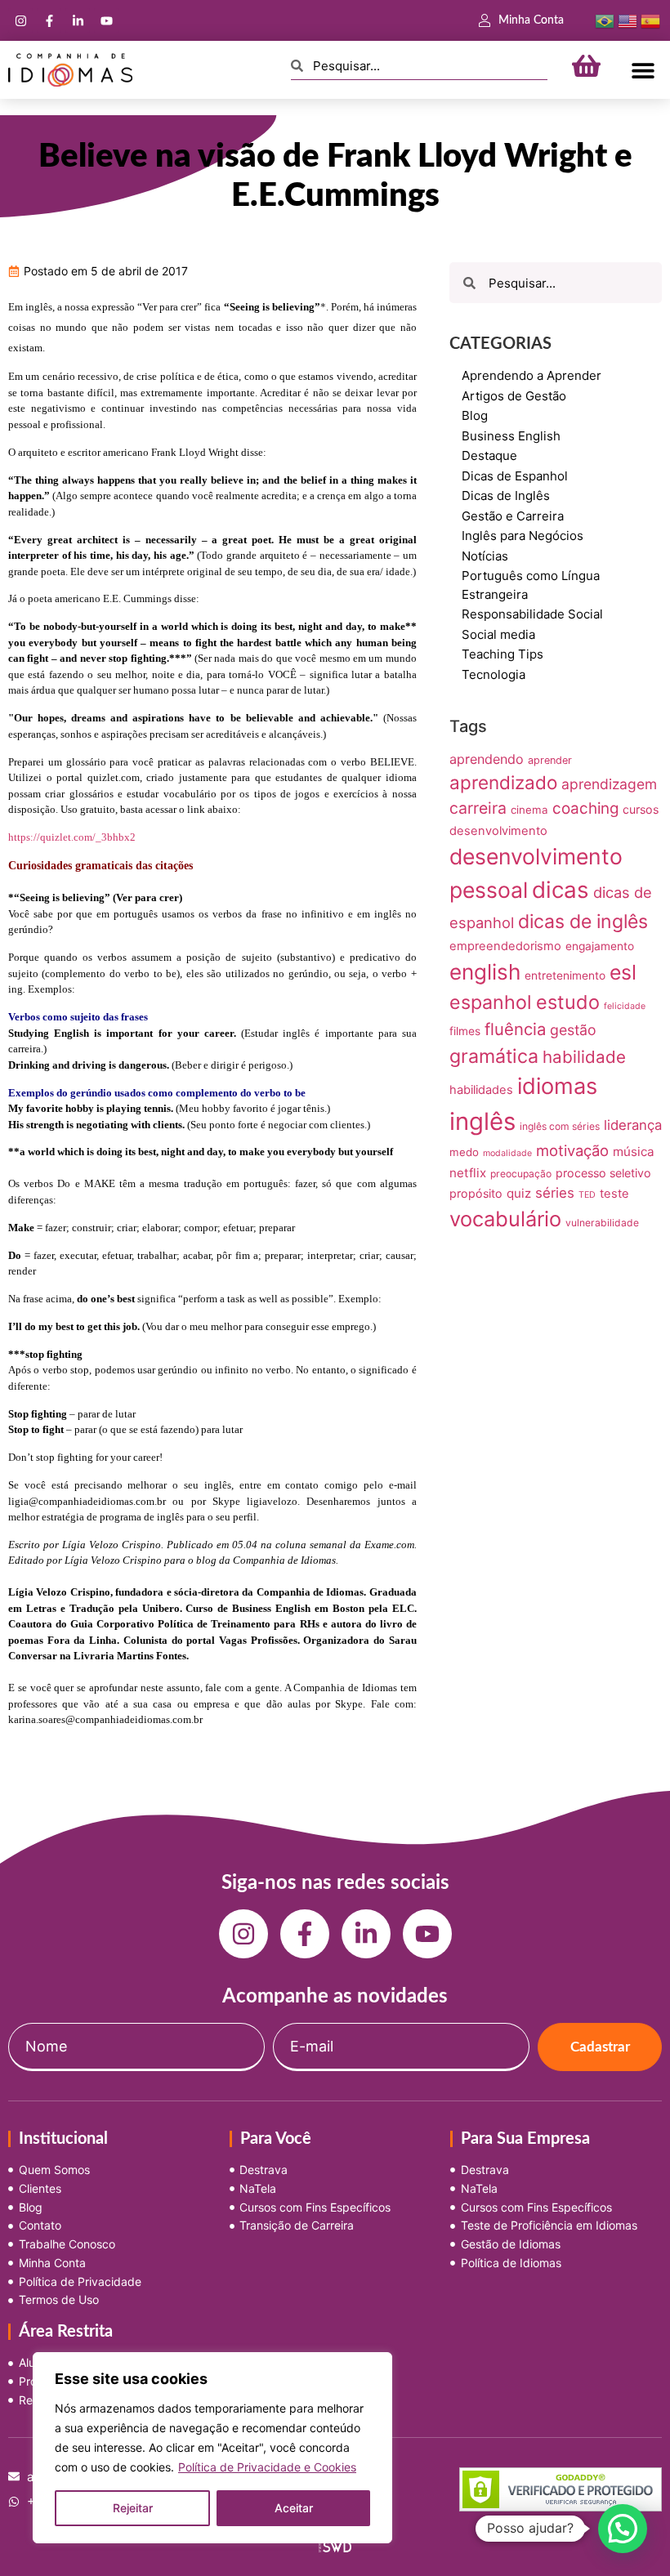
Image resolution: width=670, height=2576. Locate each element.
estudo (568, 1002)
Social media (498, 634)
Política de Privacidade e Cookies (267, 2467)
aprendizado (503, 782)
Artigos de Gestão (514, 396)
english (485, 972)
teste (614, 1194)
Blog (475, 415)
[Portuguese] (605, 20)
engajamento (600, 946)
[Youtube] (106, 20)
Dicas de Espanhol (515, 476)
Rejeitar (133, 2508)
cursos (641, 809)
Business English (511, 436)
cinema (529, 810)
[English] (628, 20)
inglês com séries (560, 1126)
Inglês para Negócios (523, 536)
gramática (494, 1056)
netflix (468, 1173)
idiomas (557, 1086)
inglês (482, 1121)
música (634, 1152)
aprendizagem (609, 784)
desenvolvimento (498, 831)
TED (587, 1195)
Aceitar (294, 2508)
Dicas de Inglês (506, 496)
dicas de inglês (583, 922)
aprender (550, 760)
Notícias (485, 556)
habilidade (584, 1057)
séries (555, 1193)
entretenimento (565, 975)
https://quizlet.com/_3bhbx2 (72, 837)
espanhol (491, 1002)
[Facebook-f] (49, 20)
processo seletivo (603, 1173)
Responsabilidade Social (532, 614)
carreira (478, 808)
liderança (633, 1125)
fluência (515, 1029)
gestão (573, 1030)
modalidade (507, 1153)
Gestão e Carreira (513, 516)
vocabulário (505, 1219)
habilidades (481, 1090)
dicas (561, 890)
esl (623, 972)
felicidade (625, 1006)
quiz (519, 1193)
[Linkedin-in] (78, 20)
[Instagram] (20, 20)
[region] (212, 2448)
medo (464, 1152)
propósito (476, 1193)
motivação (572, 1150)
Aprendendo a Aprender (532, 375)
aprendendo (487, 759)
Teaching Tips (502, 654)
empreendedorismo (505, 946)
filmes (465, 1031)
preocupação (521, 1174)
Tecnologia (494, 674)
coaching (585, 808)
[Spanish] (650, 20)
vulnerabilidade (602, 1223)
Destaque (489, 455)
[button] (643, 70)
